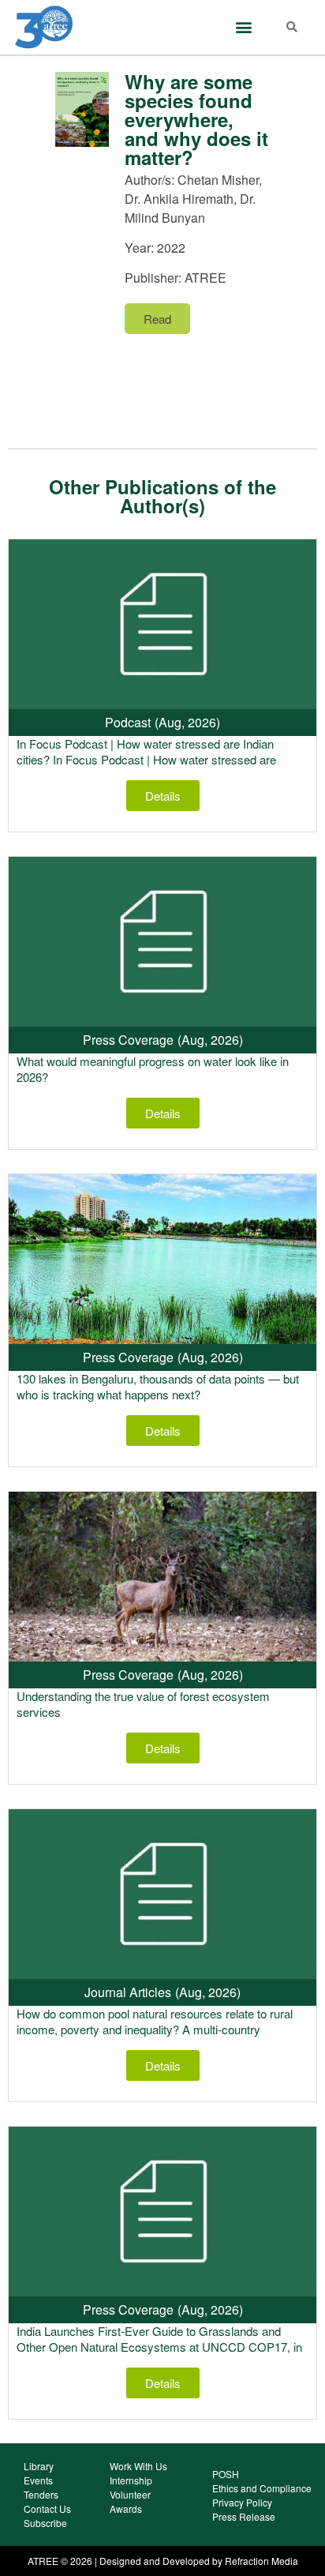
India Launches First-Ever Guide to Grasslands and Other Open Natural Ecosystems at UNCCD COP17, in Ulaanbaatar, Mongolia (159, 2347)
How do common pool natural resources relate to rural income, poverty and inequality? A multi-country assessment (155, 2029)
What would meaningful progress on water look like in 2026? (153, 1069)
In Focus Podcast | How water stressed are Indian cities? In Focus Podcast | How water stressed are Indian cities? (146, 759)
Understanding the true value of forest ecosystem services (143, 1704)
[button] (243, 27)
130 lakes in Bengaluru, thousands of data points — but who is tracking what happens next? (158, 1386)
